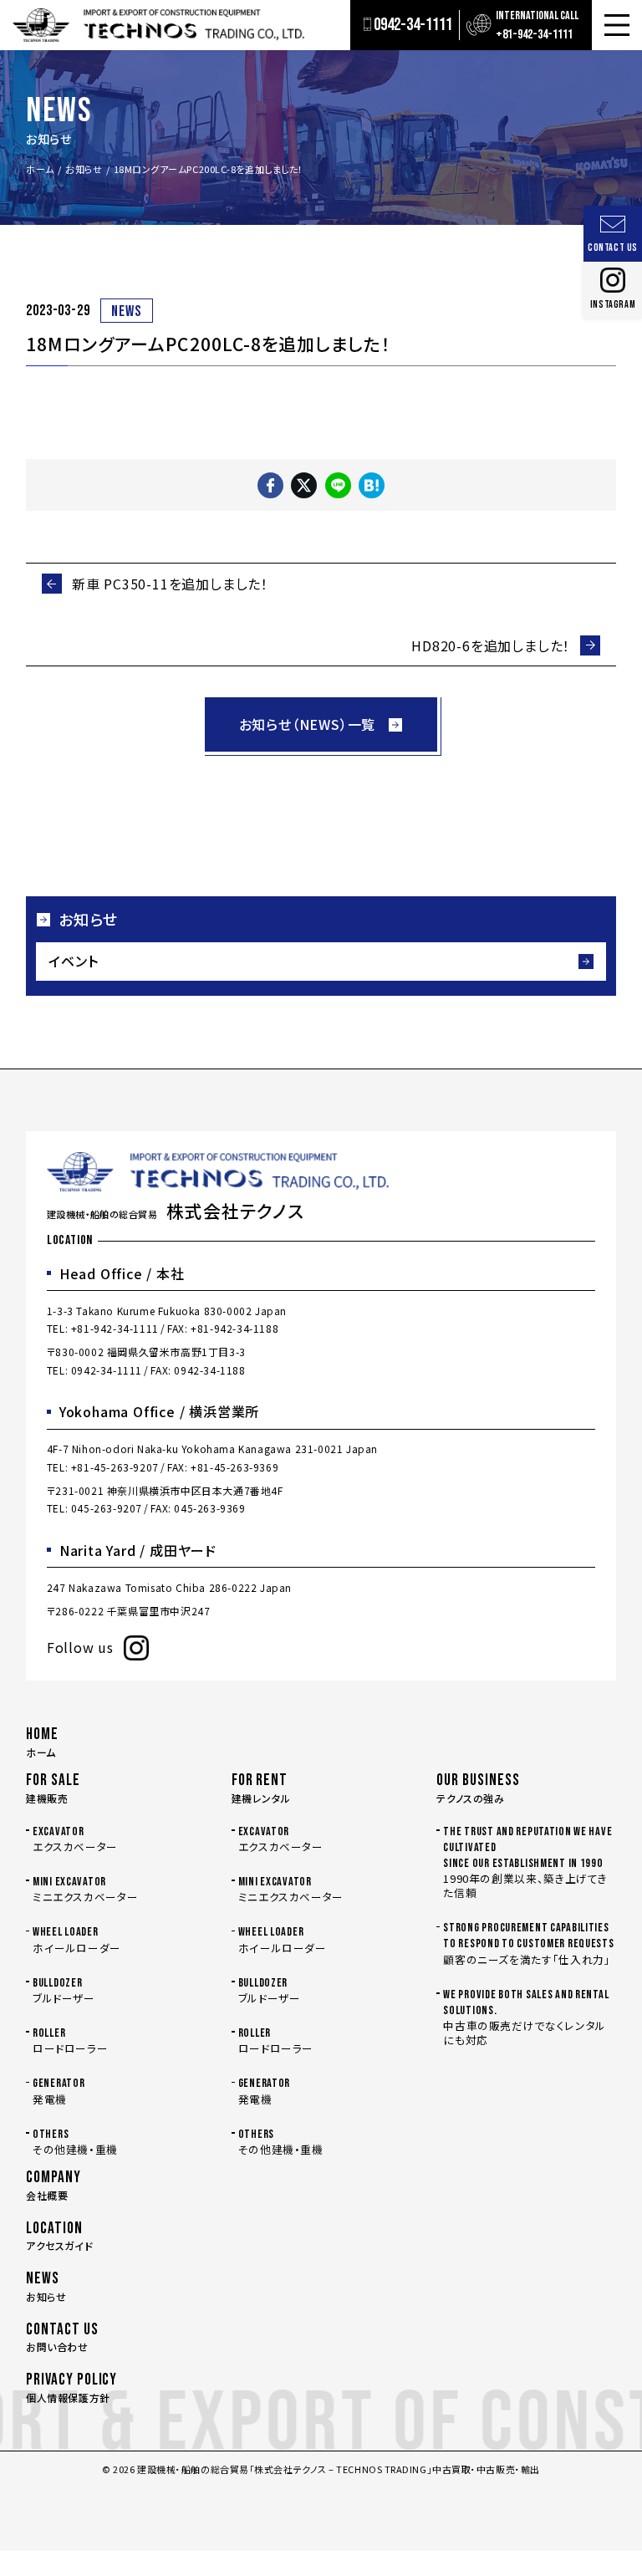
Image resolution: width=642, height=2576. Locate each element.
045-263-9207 (107, 1508)
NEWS (127, 311)
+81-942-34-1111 (115, 1328)
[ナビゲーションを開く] (617, 25)
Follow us (80, 1647)
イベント (73, 961)
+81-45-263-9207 (115, 1467)
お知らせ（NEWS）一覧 (308, 724)
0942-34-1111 (107, 1370)
